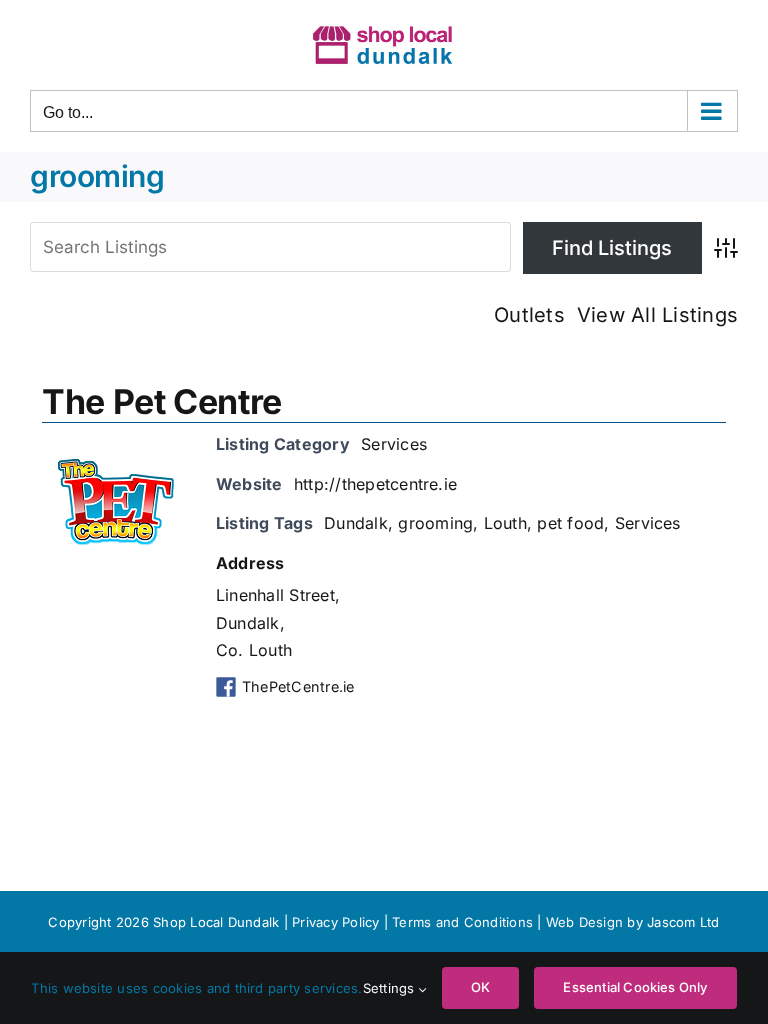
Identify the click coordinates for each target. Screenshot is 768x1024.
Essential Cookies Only (635, 987)
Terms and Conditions (464, 922)
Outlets (529, 315)
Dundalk (356, 523)
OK (480, 987)
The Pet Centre (162, 401)
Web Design (584, 922)
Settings (391, 988)
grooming (435, 523)
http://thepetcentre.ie (375, 484)
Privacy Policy (335, 922)
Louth (505, 523)
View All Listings (657, 315)
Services (394, 444)
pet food (570, 523)
